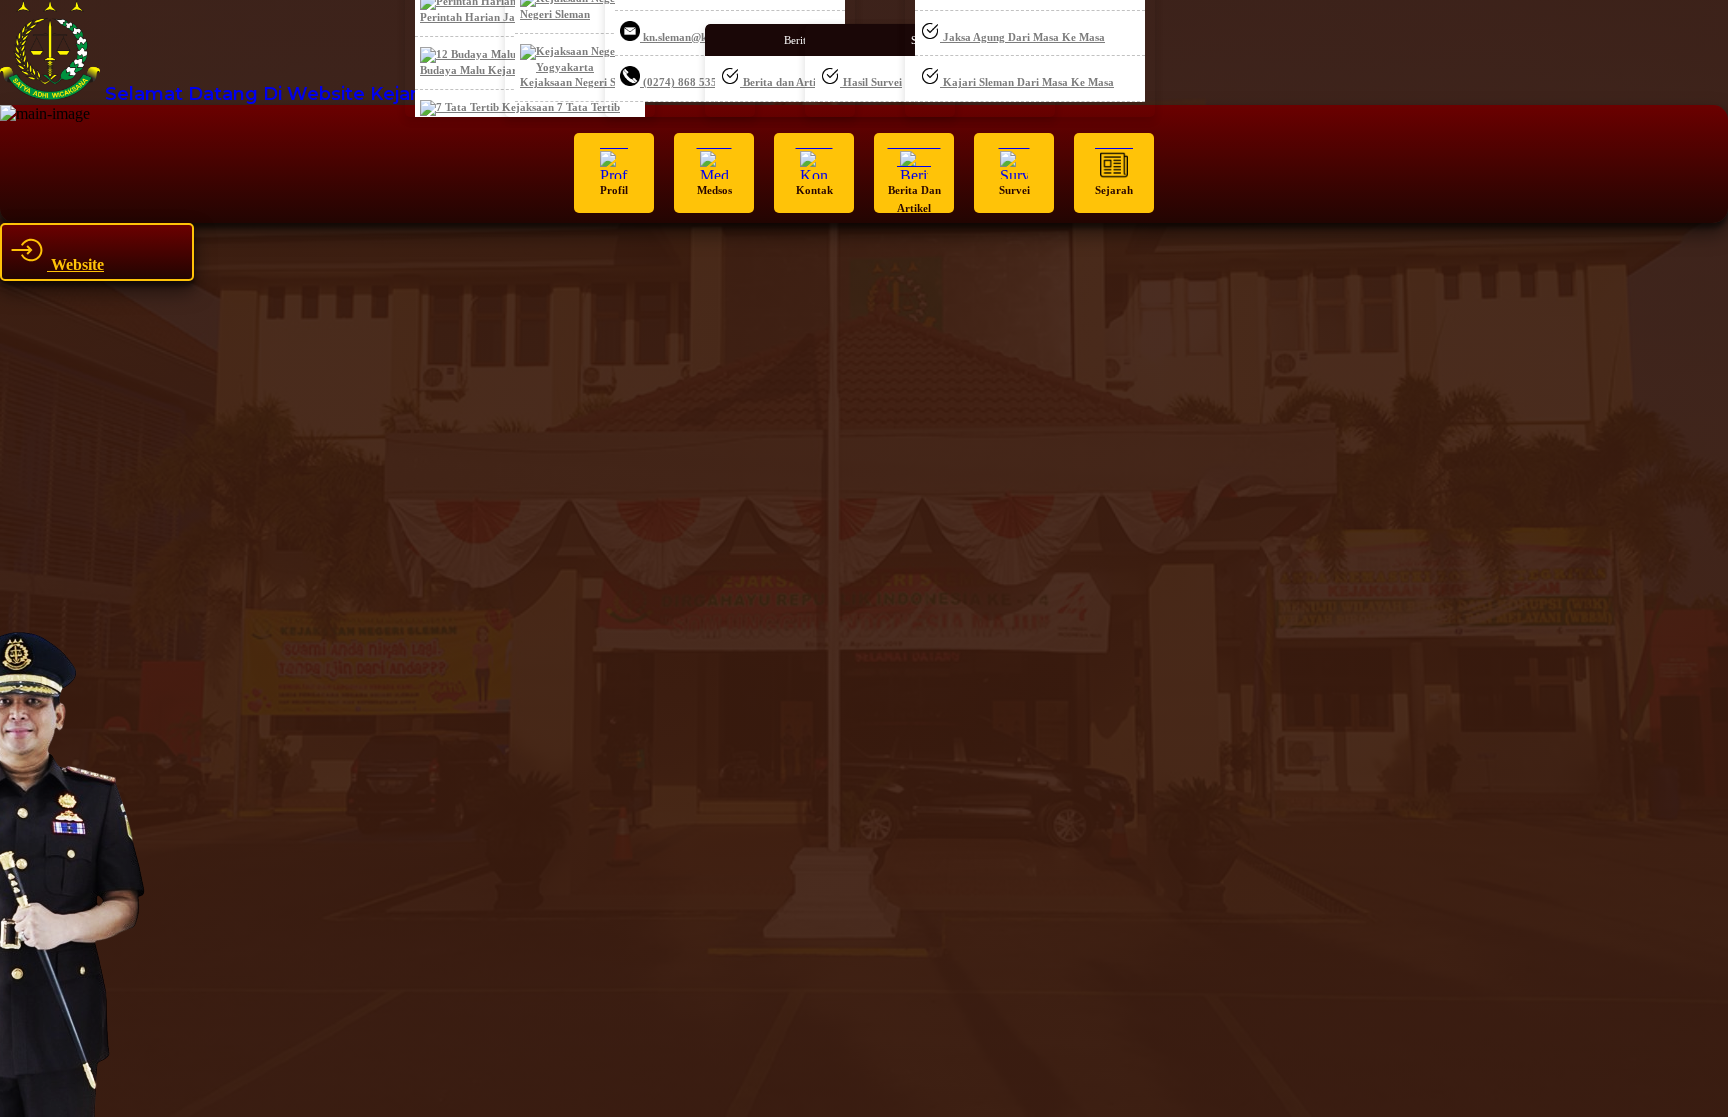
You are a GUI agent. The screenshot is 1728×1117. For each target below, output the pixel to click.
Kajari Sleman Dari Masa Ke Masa (1027, 82)
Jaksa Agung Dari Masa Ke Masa (1022, 37)
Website (75, 264)
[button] (614, 173)
